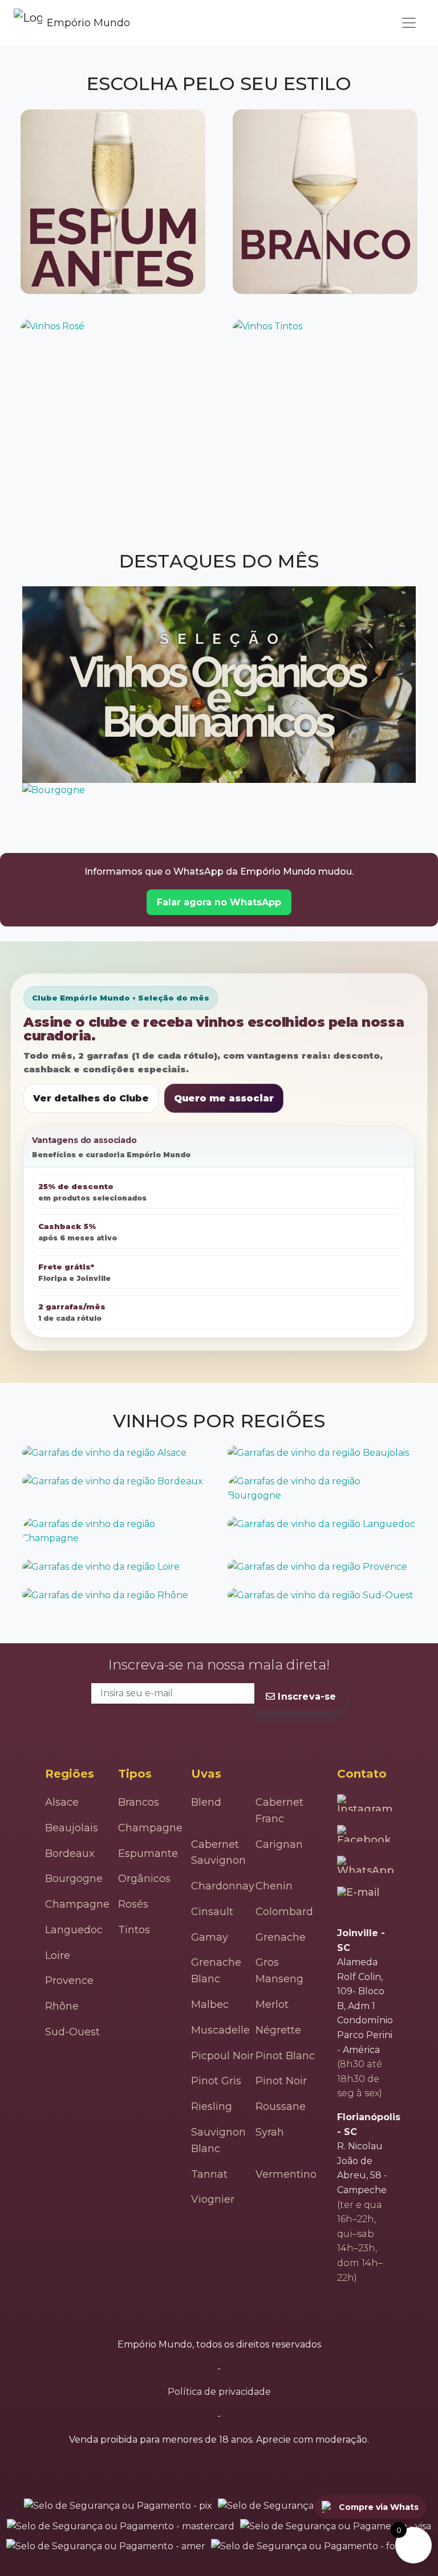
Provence (69, 1981)
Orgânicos (144, 1879)
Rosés (133, 1904)
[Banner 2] (219, 790)
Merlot (272, 2005)
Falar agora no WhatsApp (219, 902)
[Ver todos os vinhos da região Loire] (116, 1567)
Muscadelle (220, 2030)
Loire (58, 1956)
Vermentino (286, 2174)
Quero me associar (224, 1098)
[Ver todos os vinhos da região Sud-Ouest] (322, 1595)
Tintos (134, 1930)
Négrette (278, 2030)
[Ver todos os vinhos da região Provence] (322, 1567)
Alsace (62, 1802)
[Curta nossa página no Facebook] (365, 1834)
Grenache (281, 1937)
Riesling (212, 2106)
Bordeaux (70, 1854)
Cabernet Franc (279, 1810)
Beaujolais (72, 1828)
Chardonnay (223, 1886)
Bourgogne (74, 1879)
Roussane (281, 2106)
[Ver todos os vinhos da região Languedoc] (322, 1524)
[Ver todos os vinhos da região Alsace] (116, 1453)
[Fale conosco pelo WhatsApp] (367, 1864)
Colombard (284, 1912)
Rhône (62, 2006)
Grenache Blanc (216, 1971)
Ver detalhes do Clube (91, 1098)
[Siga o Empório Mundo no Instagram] (366, 1803)
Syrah (270, 2132)
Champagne (77, 1904)
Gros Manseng (279, 1971)
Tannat (209, 2174)
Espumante (148, 1854)
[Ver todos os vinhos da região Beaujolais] (322, 1453)
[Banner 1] (219, 685)
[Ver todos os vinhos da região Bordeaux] (116, 1481)
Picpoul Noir (222, 2056)
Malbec (210, 2005)
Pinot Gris (216, 2081)
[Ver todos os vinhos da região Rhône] (116, 1595)
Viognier (213, 2199)
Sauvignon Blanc (218, 2140)
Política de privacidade (219, 2392)
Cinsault (212, 1912)
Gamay (210, 1937)
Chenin (274, 1886)
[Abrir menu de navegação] (409, 23)
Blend (206, 1802)
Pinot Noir (281, 2081)
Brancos (139, 1802)
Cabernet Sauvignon (218, 1853)
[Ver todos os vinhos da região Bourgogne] (322, 1489)
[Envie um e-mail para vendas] (360, 1897)
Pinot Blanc (285, 2056)
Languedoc (74, 1930)
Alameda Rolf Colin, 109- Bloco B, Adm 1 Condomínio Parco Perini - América (365, 2006)
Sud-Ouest (72, 2032)
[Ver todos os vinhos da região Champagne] (116, 1531)
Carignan (279, 1844)
